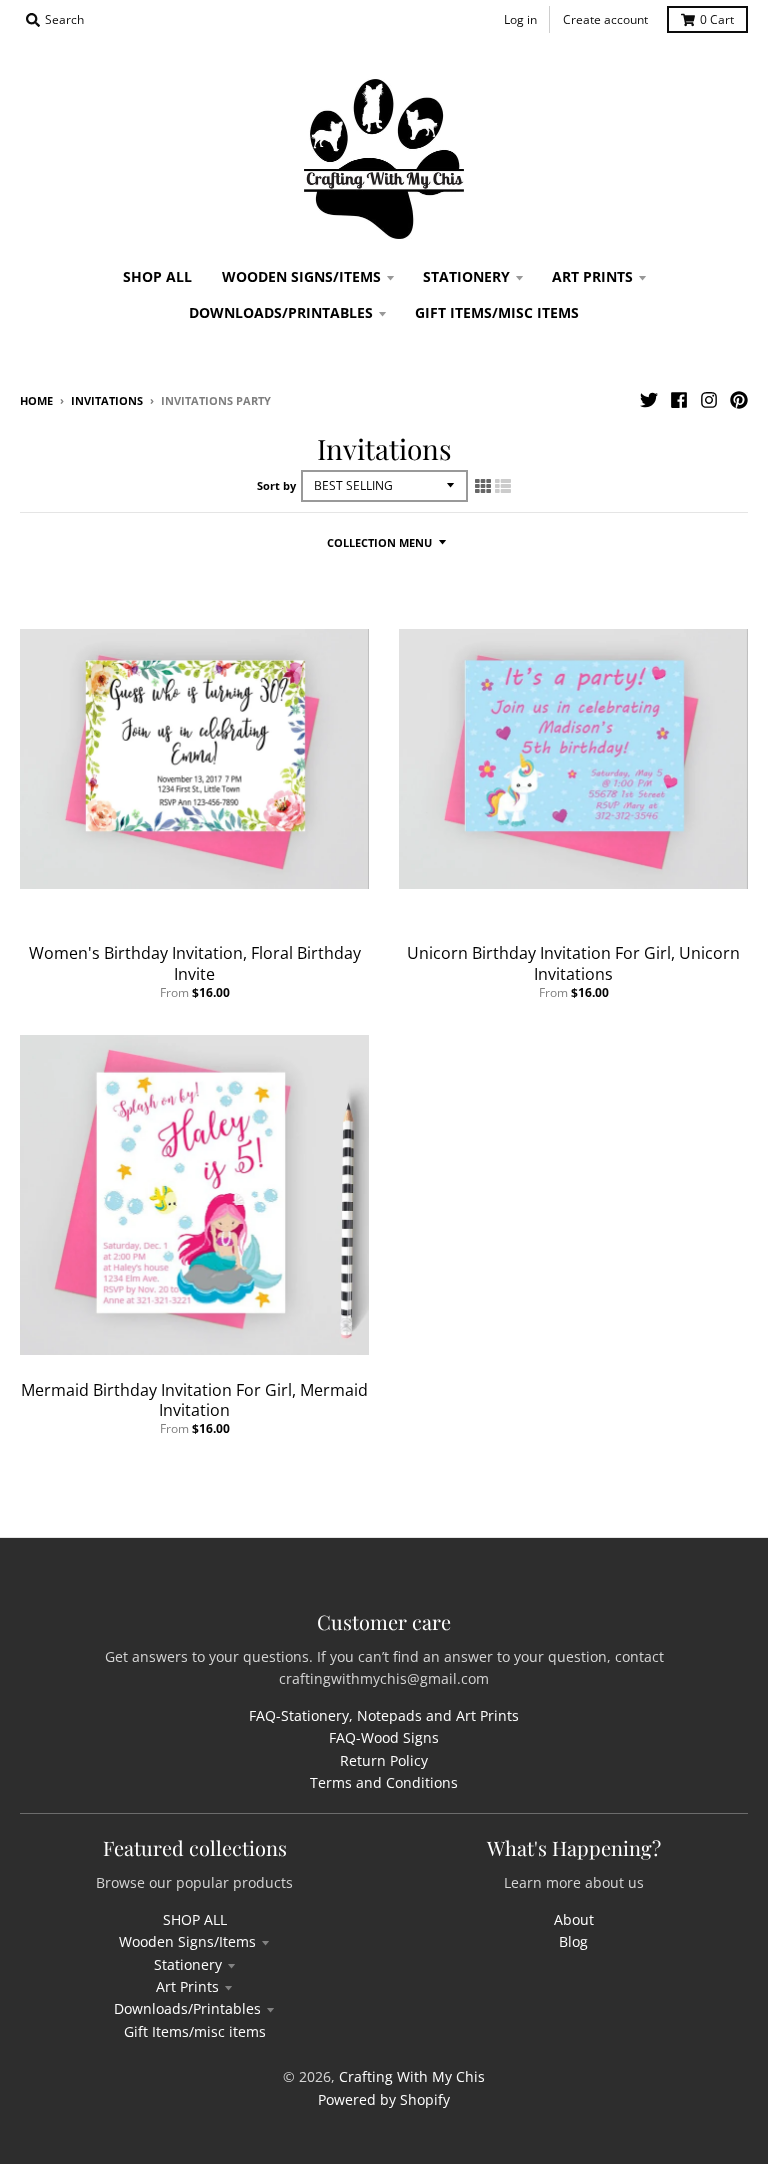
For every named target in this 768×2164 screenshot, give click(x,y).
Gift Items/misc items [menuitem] (497, 312)
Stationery (188, 1964)
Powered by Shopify (384, 2099)
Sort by (276, 485)
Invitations (107, 400)
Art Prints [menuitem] (592, 276)
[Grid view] (483, 486)
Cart (717, 19)
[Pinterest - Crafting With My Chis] (739, 400)
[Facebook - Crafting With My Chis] (679, 400)
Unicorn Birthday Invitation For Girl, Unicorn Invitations (573, 963)
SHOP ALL (195, 1919)
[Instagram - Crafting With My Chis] (709, 400)
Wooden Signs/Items (187, 1941)
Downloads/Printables (187, 2008)
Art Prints (187, 1986)
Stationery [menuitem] (466, 276)
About (574, 1919)
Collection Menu (379, 542)
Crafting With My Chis (412, 2076)
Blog (573, 1941)
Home (36, 400)
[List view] (503, 486)
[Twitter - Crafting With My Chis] (649, 400)
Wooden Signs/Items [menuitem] (301, 276)
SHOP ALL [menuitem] (157, 276)
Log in (520, 19)
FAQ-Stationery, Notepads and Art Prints (384, 1715)
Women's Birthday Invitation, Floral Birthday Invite (195, 963)
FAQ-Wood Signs (384, 1737)
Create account (605, 19)
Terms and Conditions (384, 1782)
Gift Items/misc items (195, 2031)
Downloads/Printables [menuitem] (281, 312)
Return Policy (384, 1760)
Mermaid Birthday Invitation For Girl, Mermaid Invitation (194, 1400)
